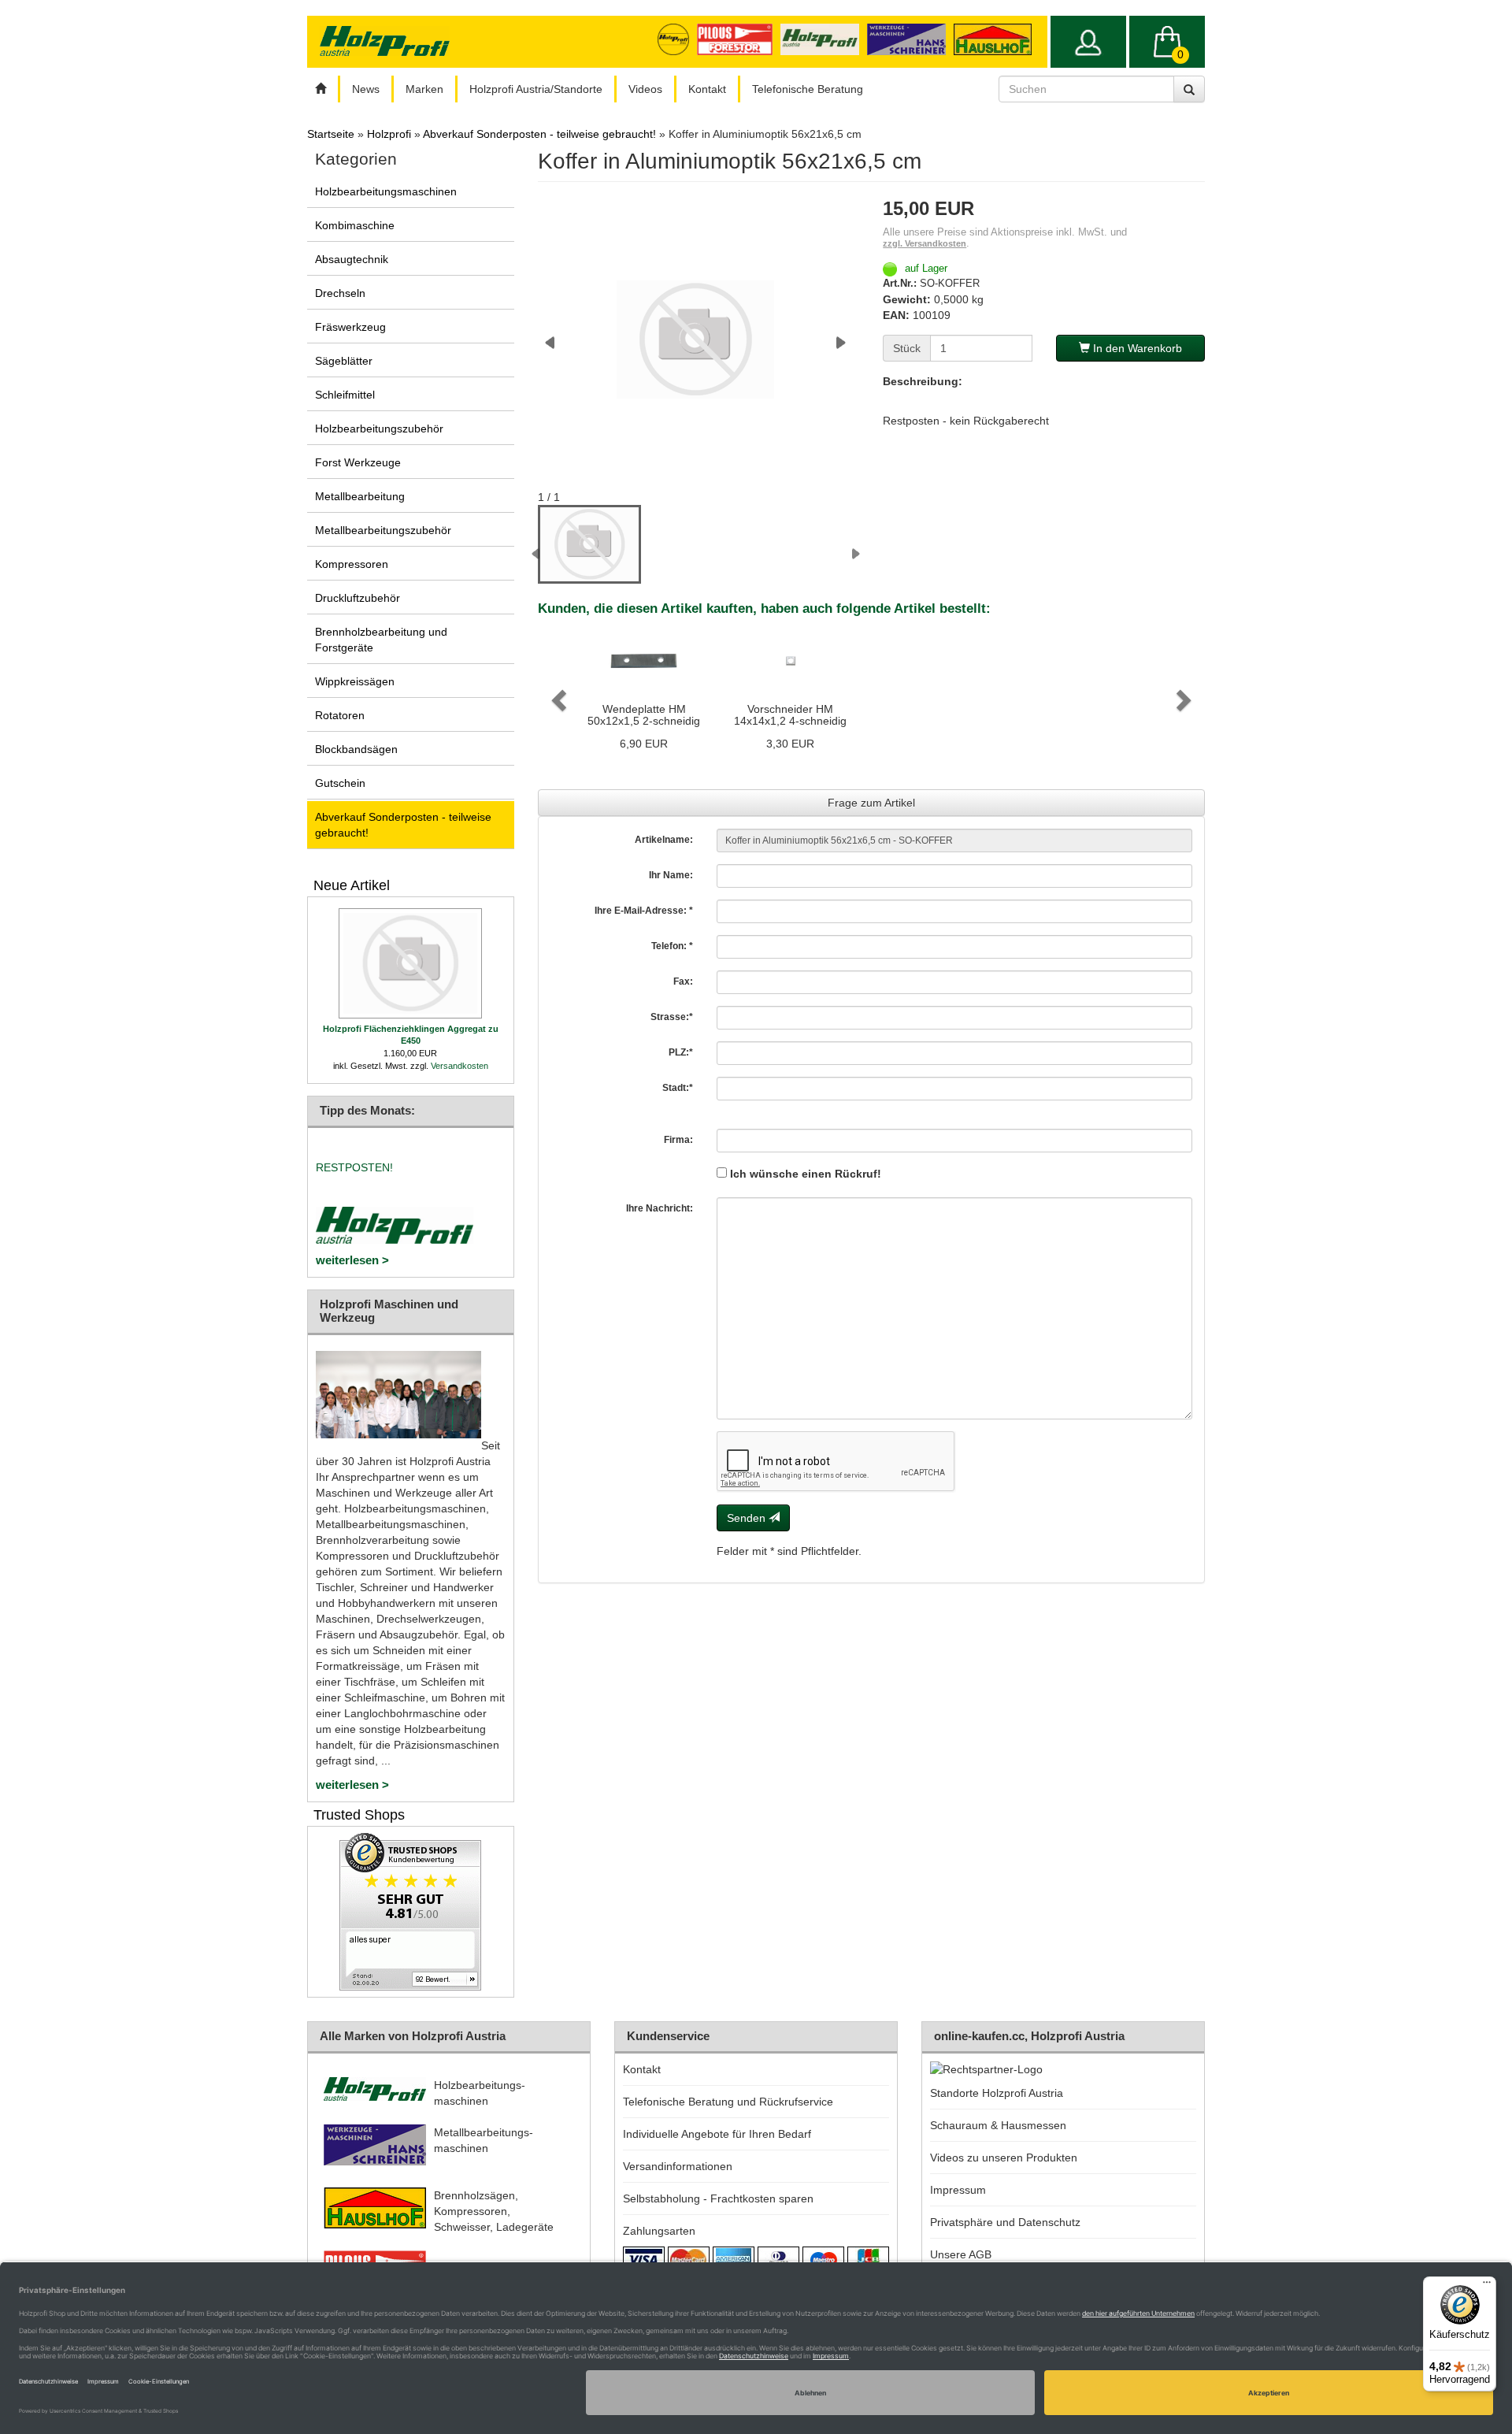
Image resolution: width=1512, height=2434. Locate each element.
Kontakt (707, 89)
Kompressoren (352, 564)
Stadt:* (678, 1088)
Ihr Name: (671, 875)
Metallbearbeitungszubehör (383, 530)
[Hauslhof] (910, 39)
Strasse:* (672, 1017)
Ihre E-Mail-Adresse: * (644, 911)
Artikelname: (664, 840)
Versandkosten (460, 1066)
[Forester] (738, 39)
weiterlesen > (352, 1260)
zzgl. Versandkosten (925, 243)
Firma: (678, 1140)
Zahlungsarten (659, 2231)
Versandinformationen (678, 2166)
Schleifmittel (345, 395)
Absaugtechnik (352, 259)
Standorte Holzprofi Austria (997, 2093)
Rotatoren (340, 715)
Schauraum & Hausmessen (998, 2125)
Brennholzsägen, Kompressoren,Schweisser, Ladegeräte (494, 2211)
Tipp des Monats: (367, 1110)
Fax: (683, 981)
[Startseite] (321, 89)
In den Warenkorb (1136, 348)
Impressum (958, 2190)
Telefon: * (672, 946)
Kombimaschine (355, 225)
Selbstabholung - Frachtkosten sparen (718, 2198)
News (366, 89)
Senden (748, 1518)
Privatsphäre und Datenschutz (1005, 2222)
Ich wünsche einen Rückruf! (804, 1174)
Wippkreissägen (355, 681)
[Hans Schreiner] (997, 39)
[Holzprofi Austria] (824, 39)
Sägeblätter (344, 361)
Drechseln (340, 293)
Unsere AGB (961, 2254)
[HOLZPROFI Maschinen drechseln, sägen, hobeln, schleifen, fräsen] (384, 41)
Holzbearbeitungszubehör (379, 429)
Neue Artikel (352, 885)
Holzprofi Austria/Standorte (536, 89)
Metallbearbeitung (360, 496)
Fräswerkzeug (350, 327)
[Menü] (1487, 2286)
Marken (424, 89)
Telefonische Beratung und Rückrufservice (728, 2102)
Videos (645, 89)
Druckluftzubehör (358, 598)
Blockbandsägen (356, 749)
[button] (557, 696)
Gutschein (340, 783)
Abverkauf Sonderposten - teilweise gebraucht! (403, 825)
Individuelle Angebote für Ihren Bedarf (717, 2134)
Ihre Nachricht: (660, 1208)
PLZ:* (681, 1052)
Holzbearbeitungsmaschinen (386, 191)
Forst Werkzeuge (358, 462)
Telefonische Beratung (808, 89)
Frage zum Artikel (871, 803)
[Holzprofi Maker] (677, 39)
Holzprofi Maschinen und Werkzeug (389, 1311)
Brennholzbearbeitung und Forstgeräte (381, 640)
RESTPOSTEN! (354, 1167)
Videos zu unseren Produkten (1004, 2158)
